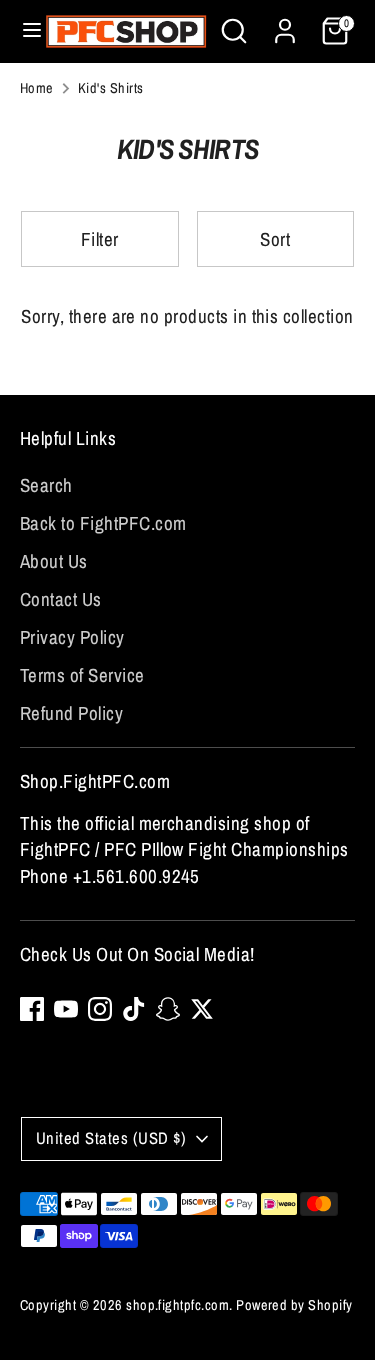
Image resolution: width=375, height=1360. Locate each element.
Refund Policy (71, 713)
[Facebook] (32, 1009)
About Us (54, 561)
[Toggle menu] (23, 31)
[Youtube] (66, 1009)
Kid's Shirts (111, 87)
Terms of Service (82, 675)
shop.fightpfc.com (177, 1304)
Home (37, 87)
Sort (275, 239)
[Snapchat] (168, 1009)
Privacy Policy (72, 637)
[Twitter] (202, 1009)
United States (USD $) (111, 1138)
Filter (100, 239)
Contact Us (61, 599)
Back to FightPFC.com (103, 523)
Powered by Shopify (294, 1304)
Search (46, 485)
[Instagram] (100, 1009)
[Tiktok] (134, 1009)
